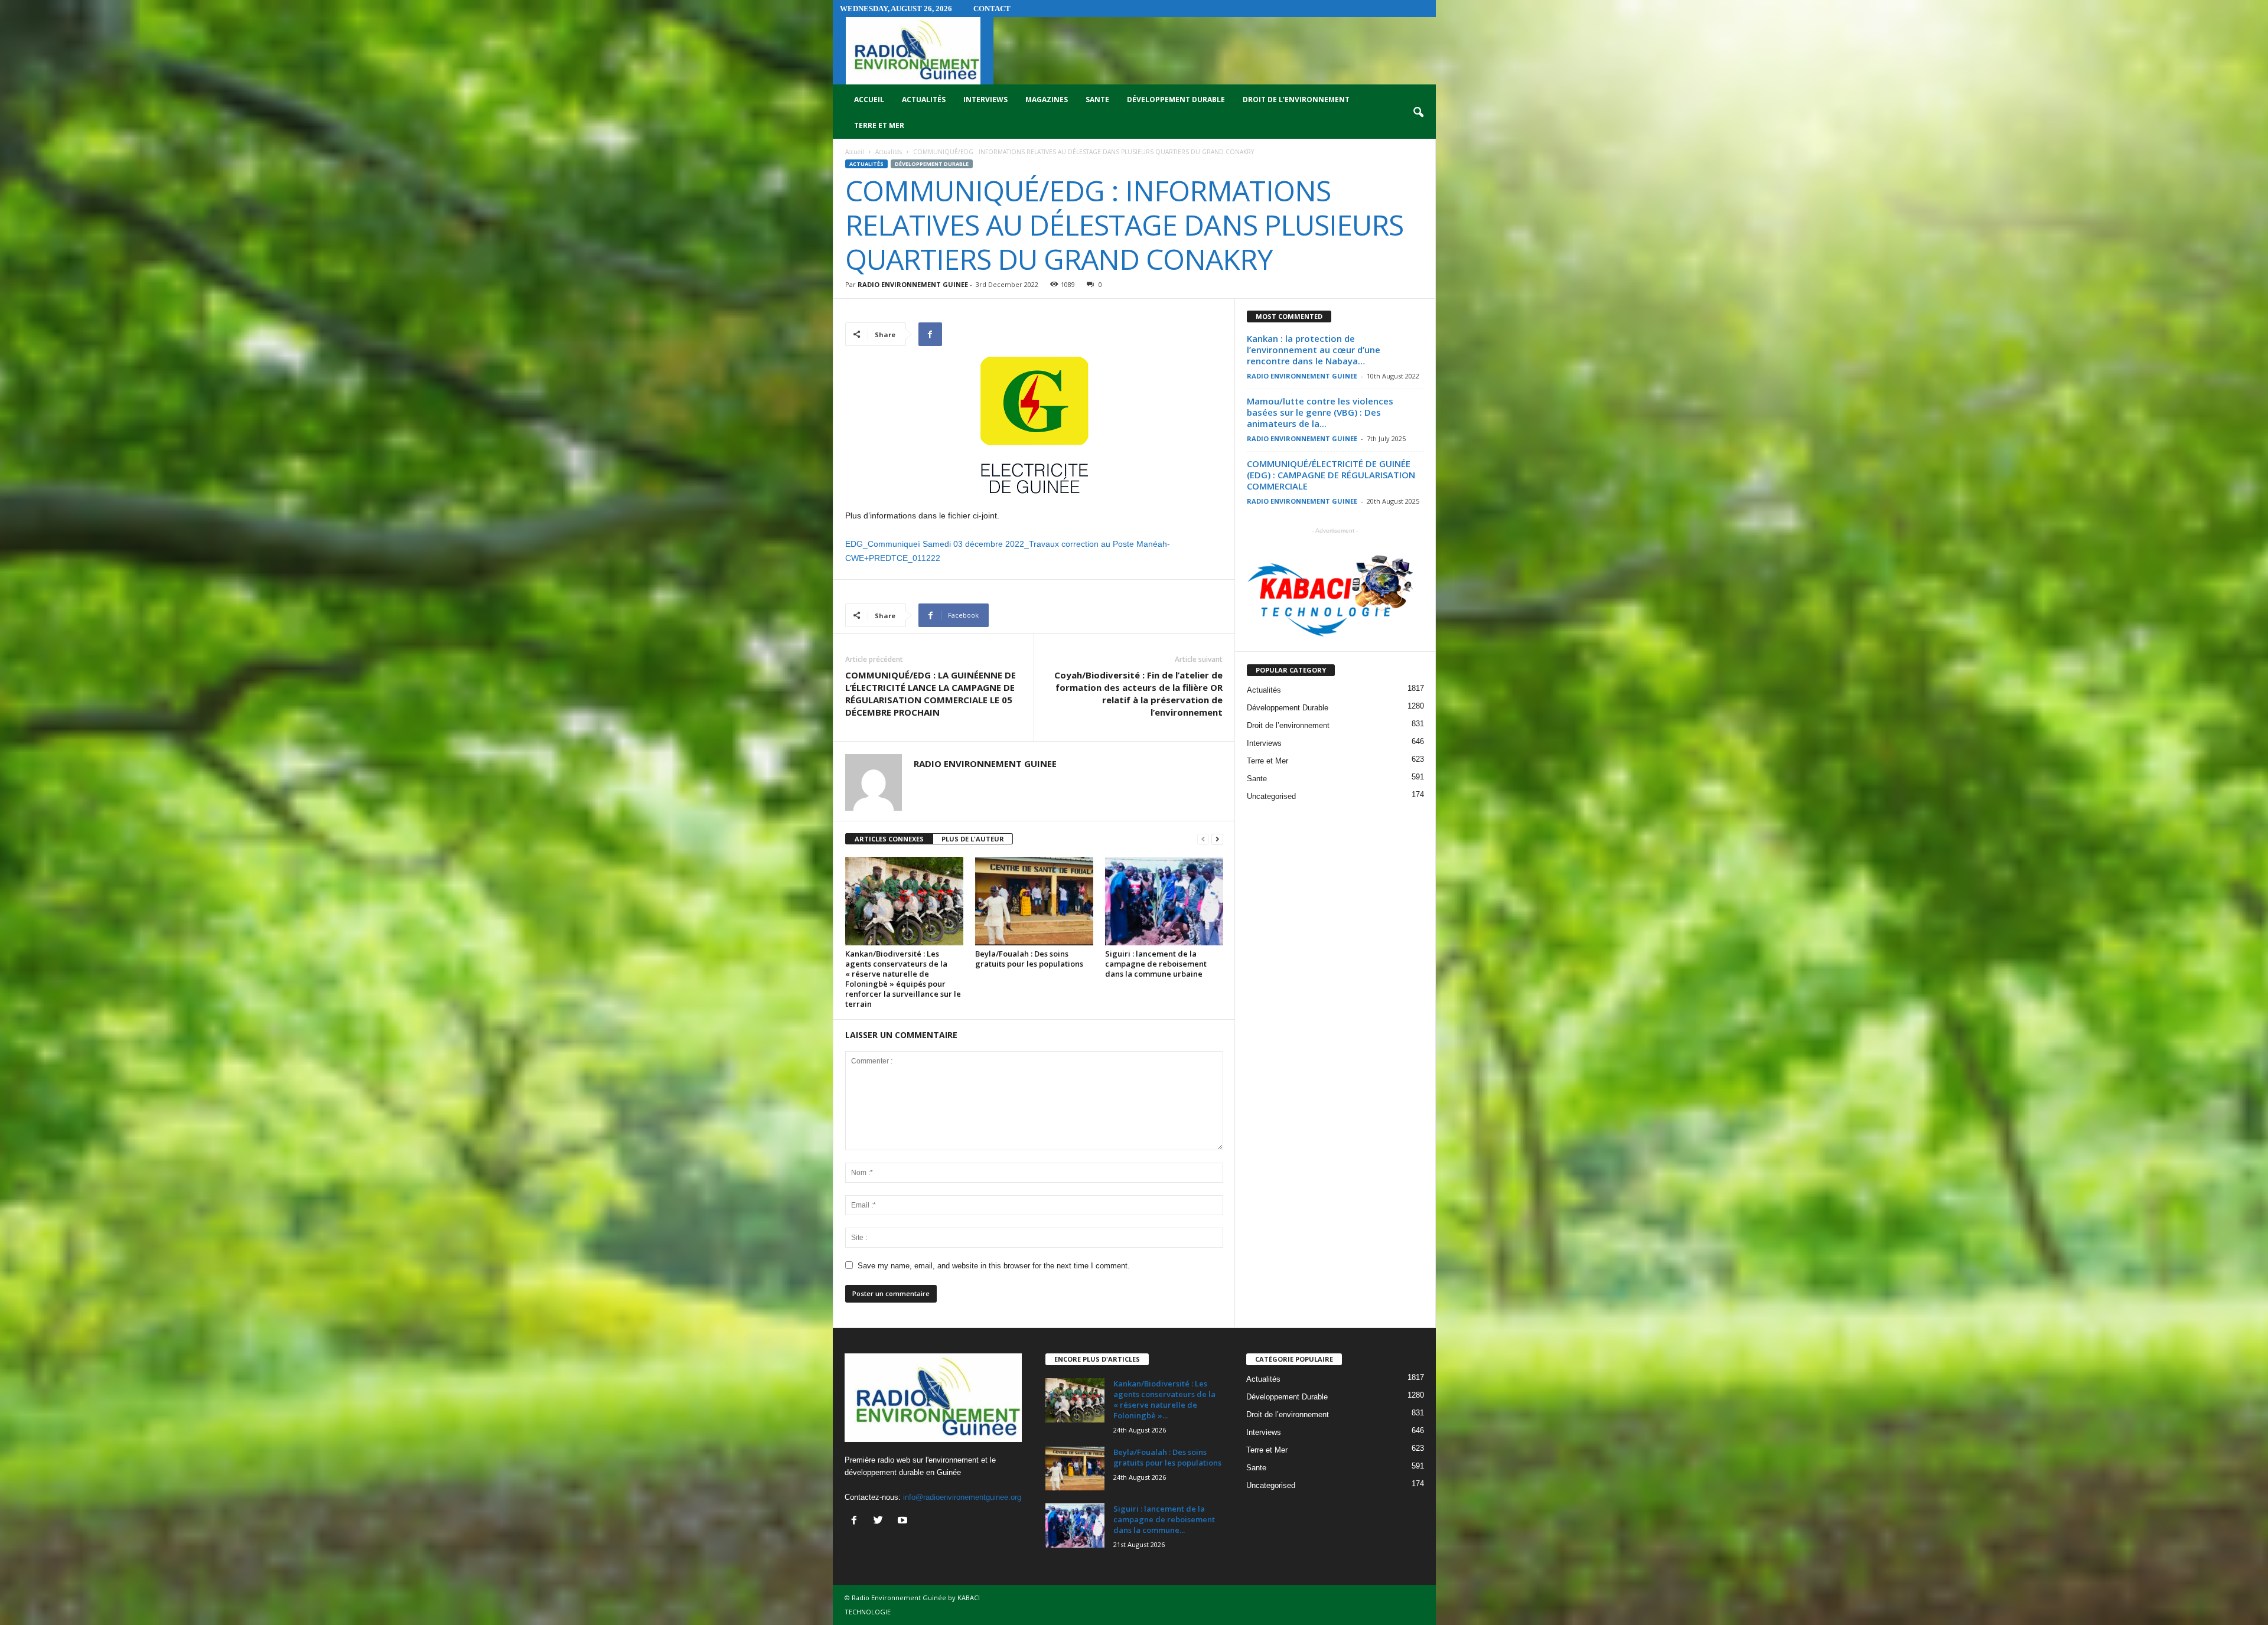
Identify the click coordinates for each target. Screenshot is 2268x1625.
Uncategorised (1271, 796)
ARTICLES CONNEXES (889, 839)
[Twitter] (881, 1521)
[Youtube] (904, 1521)
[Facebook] (857, 1521)
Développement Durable (1176, 99)
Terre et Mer (879, 125)
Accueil (869, 99)
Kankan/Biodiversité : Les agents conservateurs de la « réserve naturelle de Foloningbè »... (1164, 1399)
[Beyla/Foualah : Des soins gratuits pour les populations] (1034, 901)
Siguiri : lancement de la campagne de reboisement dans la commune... (1164, 1519)
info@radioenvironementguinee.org (962, 1497)
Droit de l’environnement (1296, 99)
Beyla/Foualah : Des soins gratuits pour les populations (1029, 959)
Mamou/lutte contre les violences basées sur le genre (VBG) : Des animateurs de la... (1320, 412)
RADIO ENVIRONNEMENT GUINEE (913, 284)
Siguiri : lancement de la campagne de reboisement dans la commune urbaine (1156, 964)
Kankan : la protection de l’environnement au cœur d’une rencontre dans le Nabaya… (1314, 350)
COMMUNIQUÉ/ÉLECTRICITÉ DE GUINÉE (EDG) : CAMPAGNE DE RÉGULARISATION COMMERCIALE (1331, 475)
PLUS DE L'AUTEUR (973, 839)
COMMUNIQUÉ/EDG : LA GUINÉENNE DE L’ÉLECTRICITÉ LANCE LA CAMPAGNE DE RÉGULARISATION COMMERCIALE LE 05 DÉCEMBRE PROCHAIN (931, 694)
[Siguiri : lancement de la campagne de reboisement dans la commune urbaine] (1164, 901)
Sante (1097, 99)
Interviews (985, 99)
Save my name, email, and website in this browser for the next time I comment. (994, 1266)
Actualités (924, 99)
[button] (1418, 113)
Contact (992, 9)
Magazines (1047, 99)
